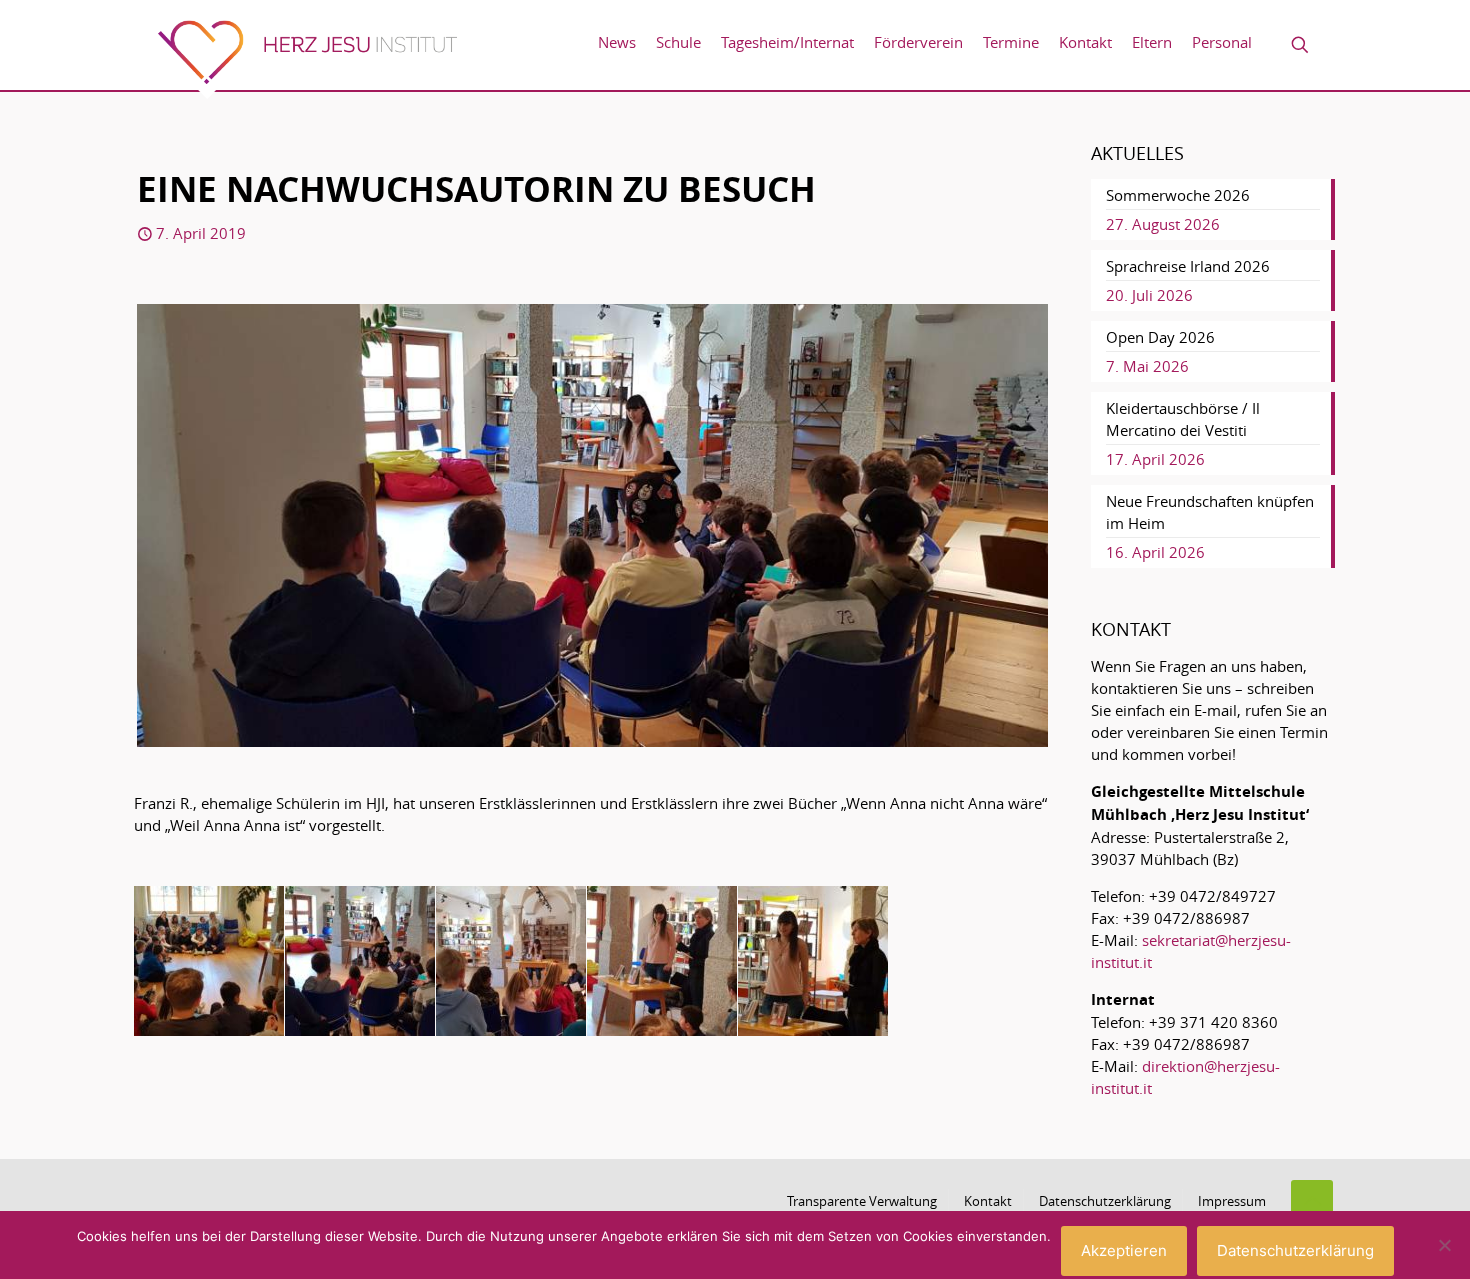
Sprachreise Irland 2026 (1188, 266)
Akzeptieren (1124, 1250)
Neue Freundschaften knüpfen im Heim (1210, 512)
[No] (1445, 1245)
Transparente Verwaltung (862, 1201)
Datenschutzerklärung (1105, 1201)
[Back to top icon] (1312, 1201)
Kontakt (988, 1201)
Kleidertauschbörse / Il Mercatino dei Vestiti (1183, 419)
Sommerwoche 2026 (1178, 195)
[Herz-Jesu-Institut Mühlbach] (307, 59)
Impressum (1232, 1201)
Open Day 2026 (1160, 337)
